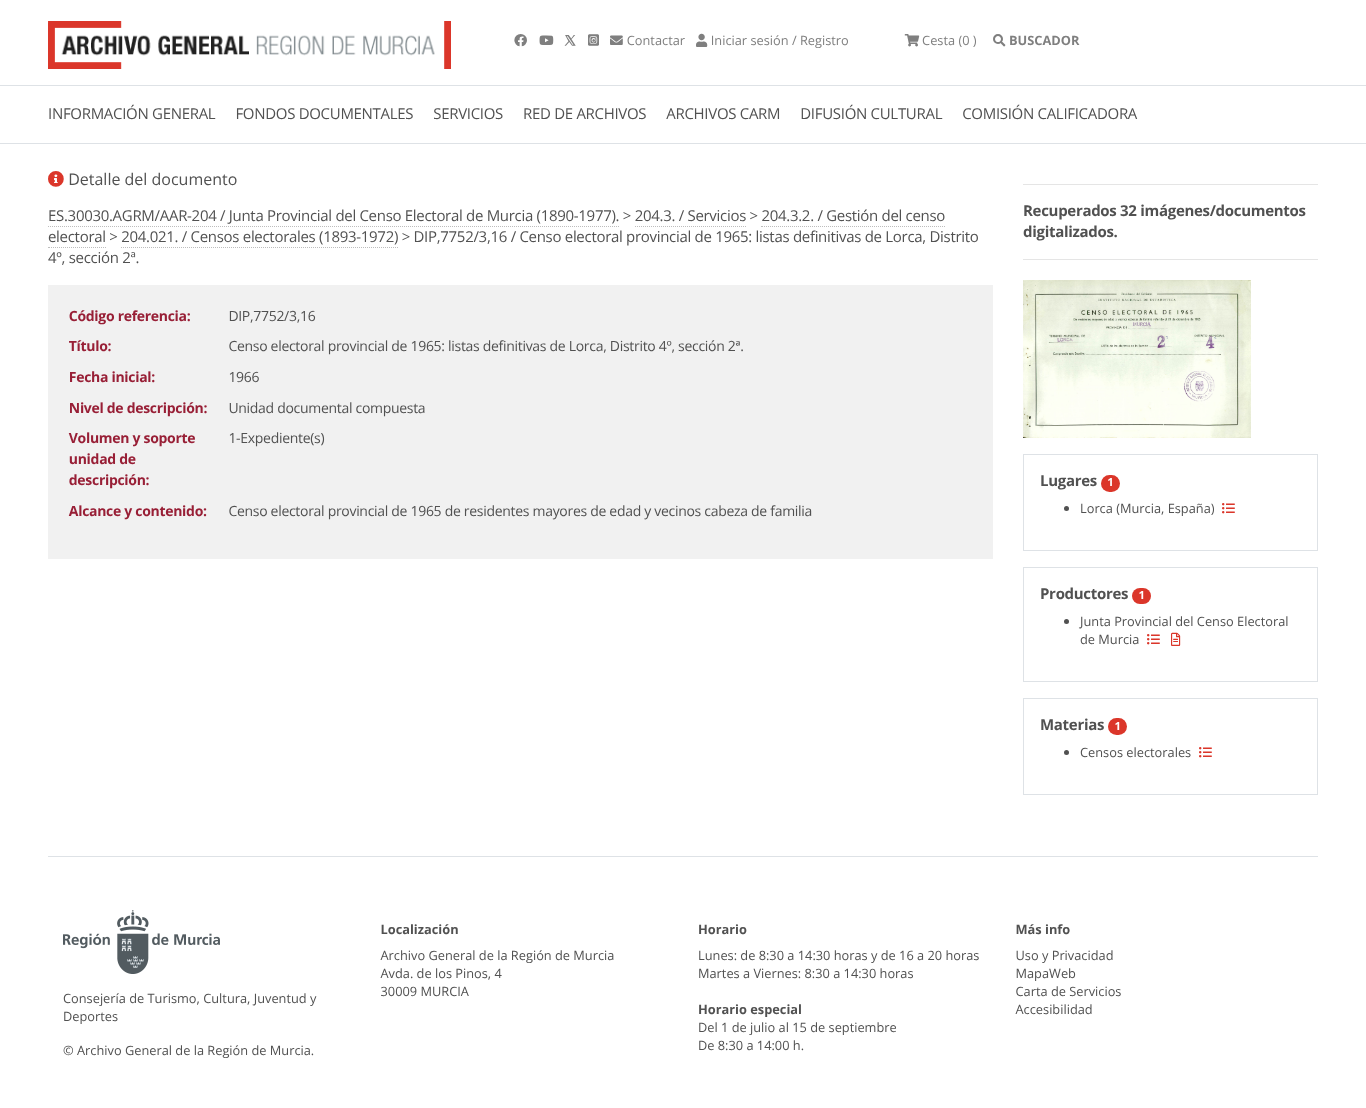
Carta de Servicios (1069, 991)
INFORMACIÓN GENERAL (131, 114)
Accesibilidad (1054, 1009)
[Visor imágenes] (1137, 356)
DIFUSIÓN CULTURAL (871, 114)
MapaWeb (1046, 973)
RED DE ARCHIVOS (584, 114)
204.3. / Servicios (690, 216)
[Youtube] (547, 40)
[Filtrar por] (1228, 508)
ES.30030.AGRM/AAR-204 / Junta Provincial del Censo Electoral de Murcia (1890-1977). (333, 216)
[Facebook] (522, 40)
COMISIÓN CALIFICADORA (1049, 114)
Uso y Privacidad (1065, 955)
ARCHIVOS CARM (723, 114)
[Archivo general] (249, 41)
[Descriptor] (1176, 639)
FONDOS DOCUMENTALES (324, 114)
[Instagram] (595, 40)
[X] (572, 40)
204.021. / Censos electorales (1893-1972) (259, 237)
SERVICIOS (468, 114)
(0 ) (949, 40)
